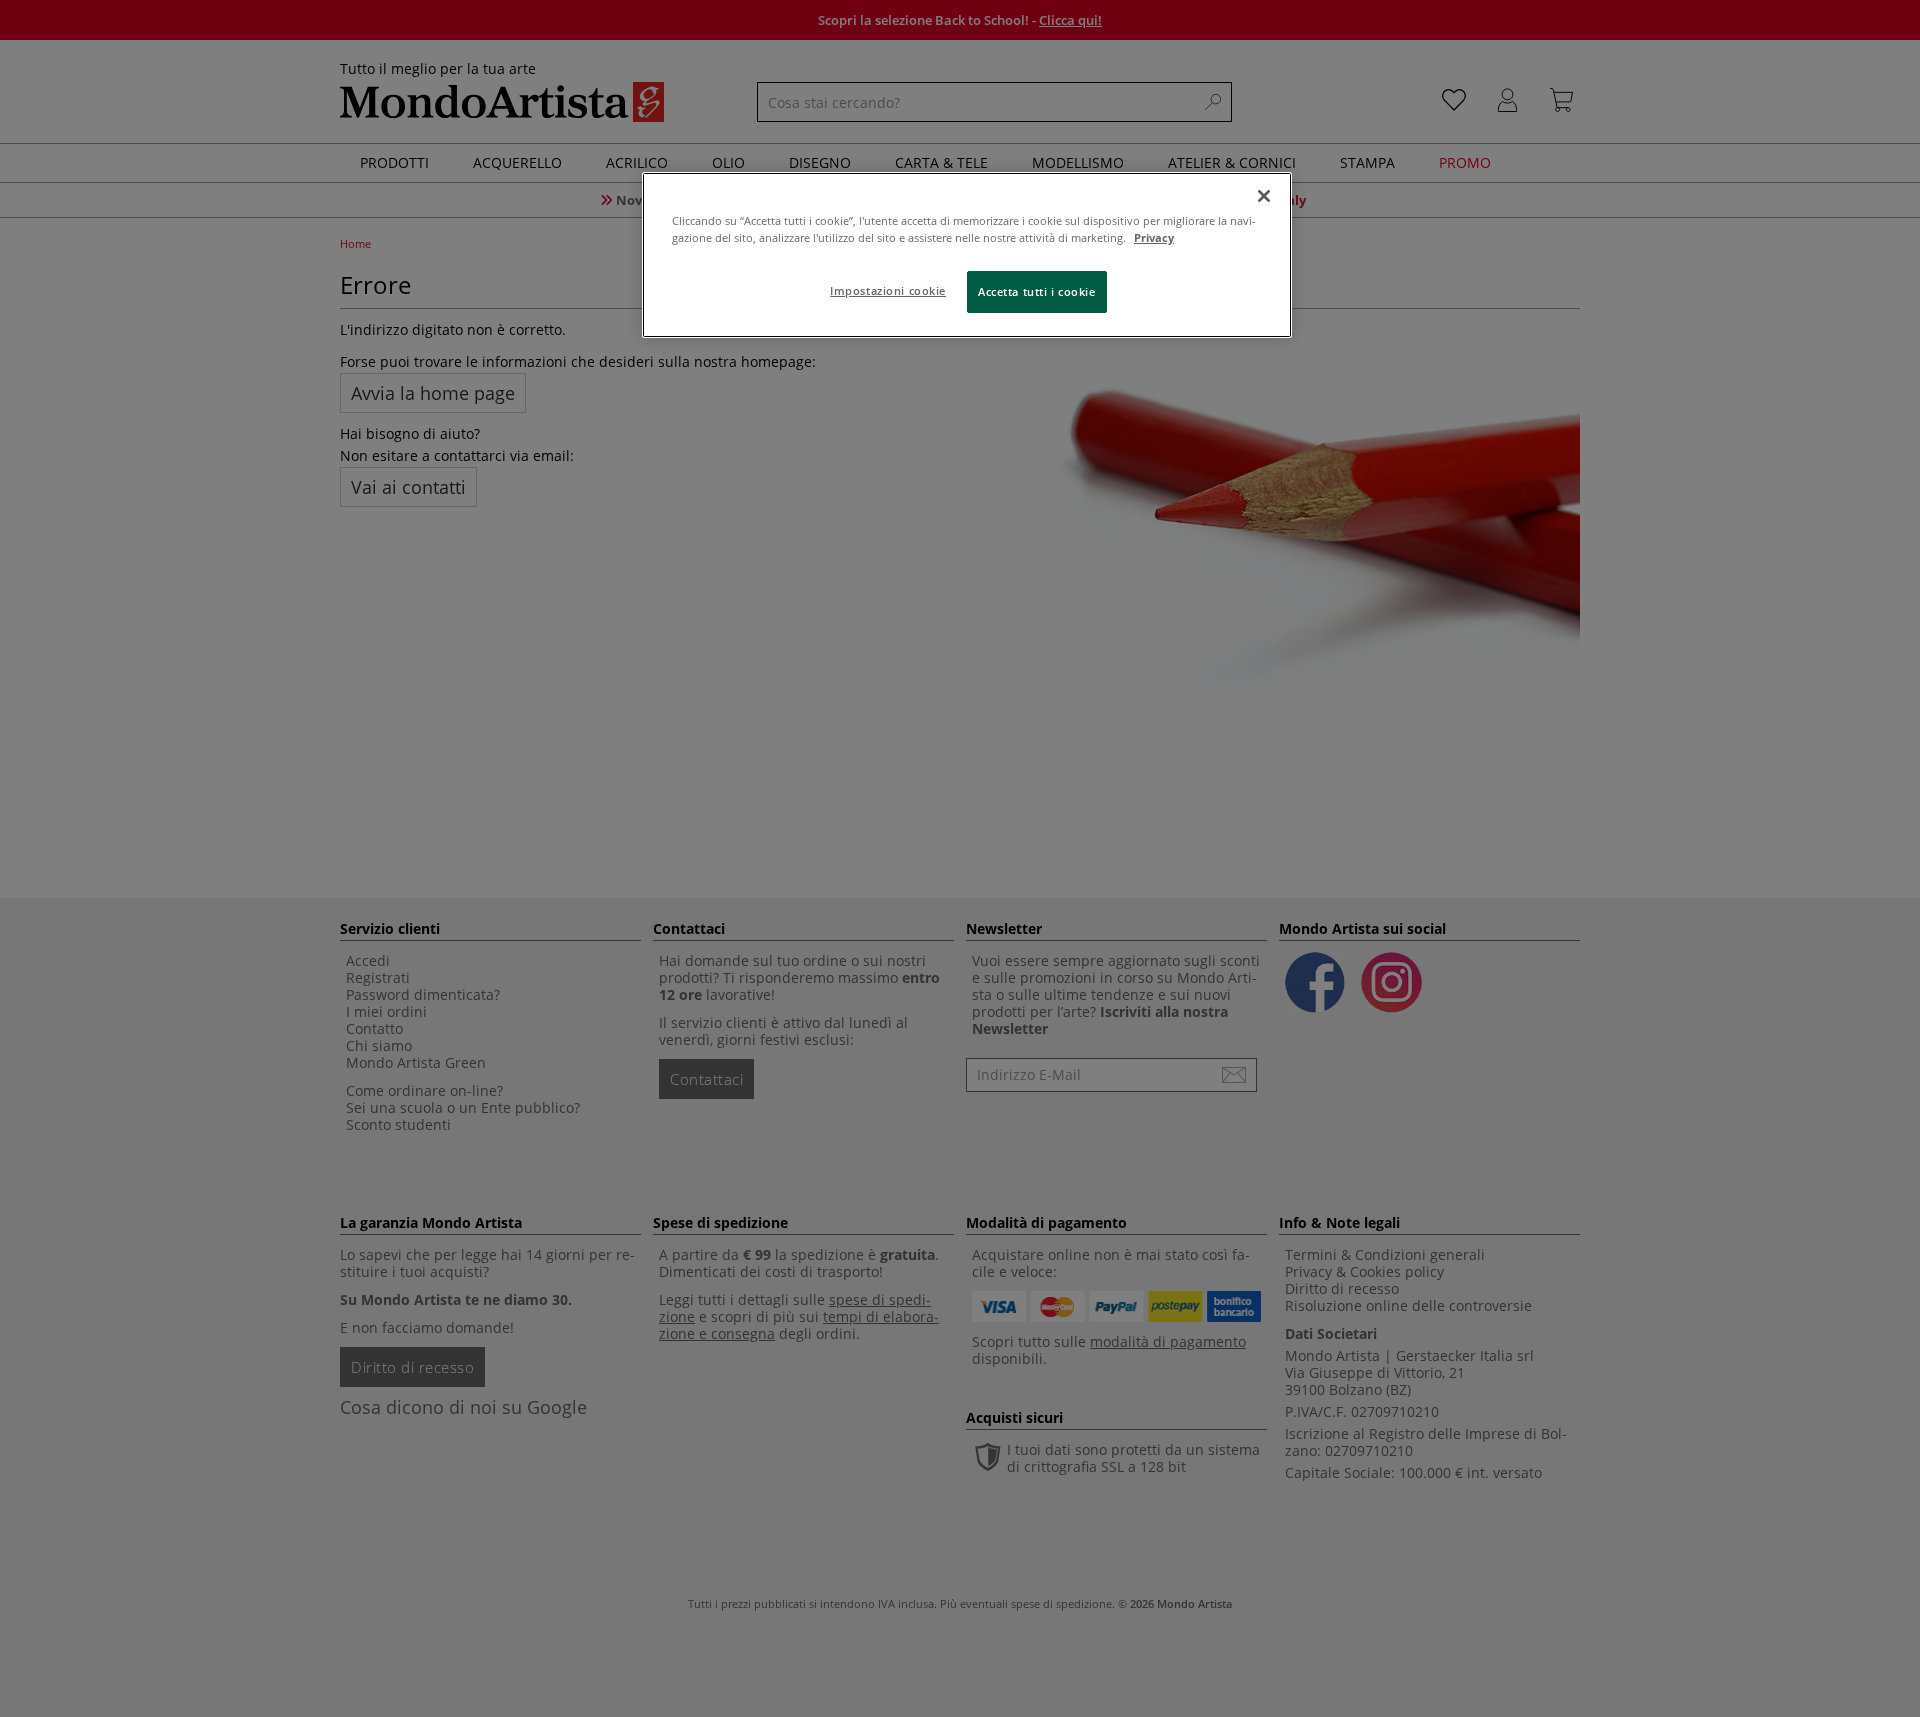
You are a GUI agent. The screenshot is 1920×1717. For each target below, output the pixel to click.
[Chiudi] (1264, 196)
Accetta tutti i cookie (1037, 291)
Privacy (1154, 237)
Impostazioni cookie (888, 290)
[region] (967, 255)
